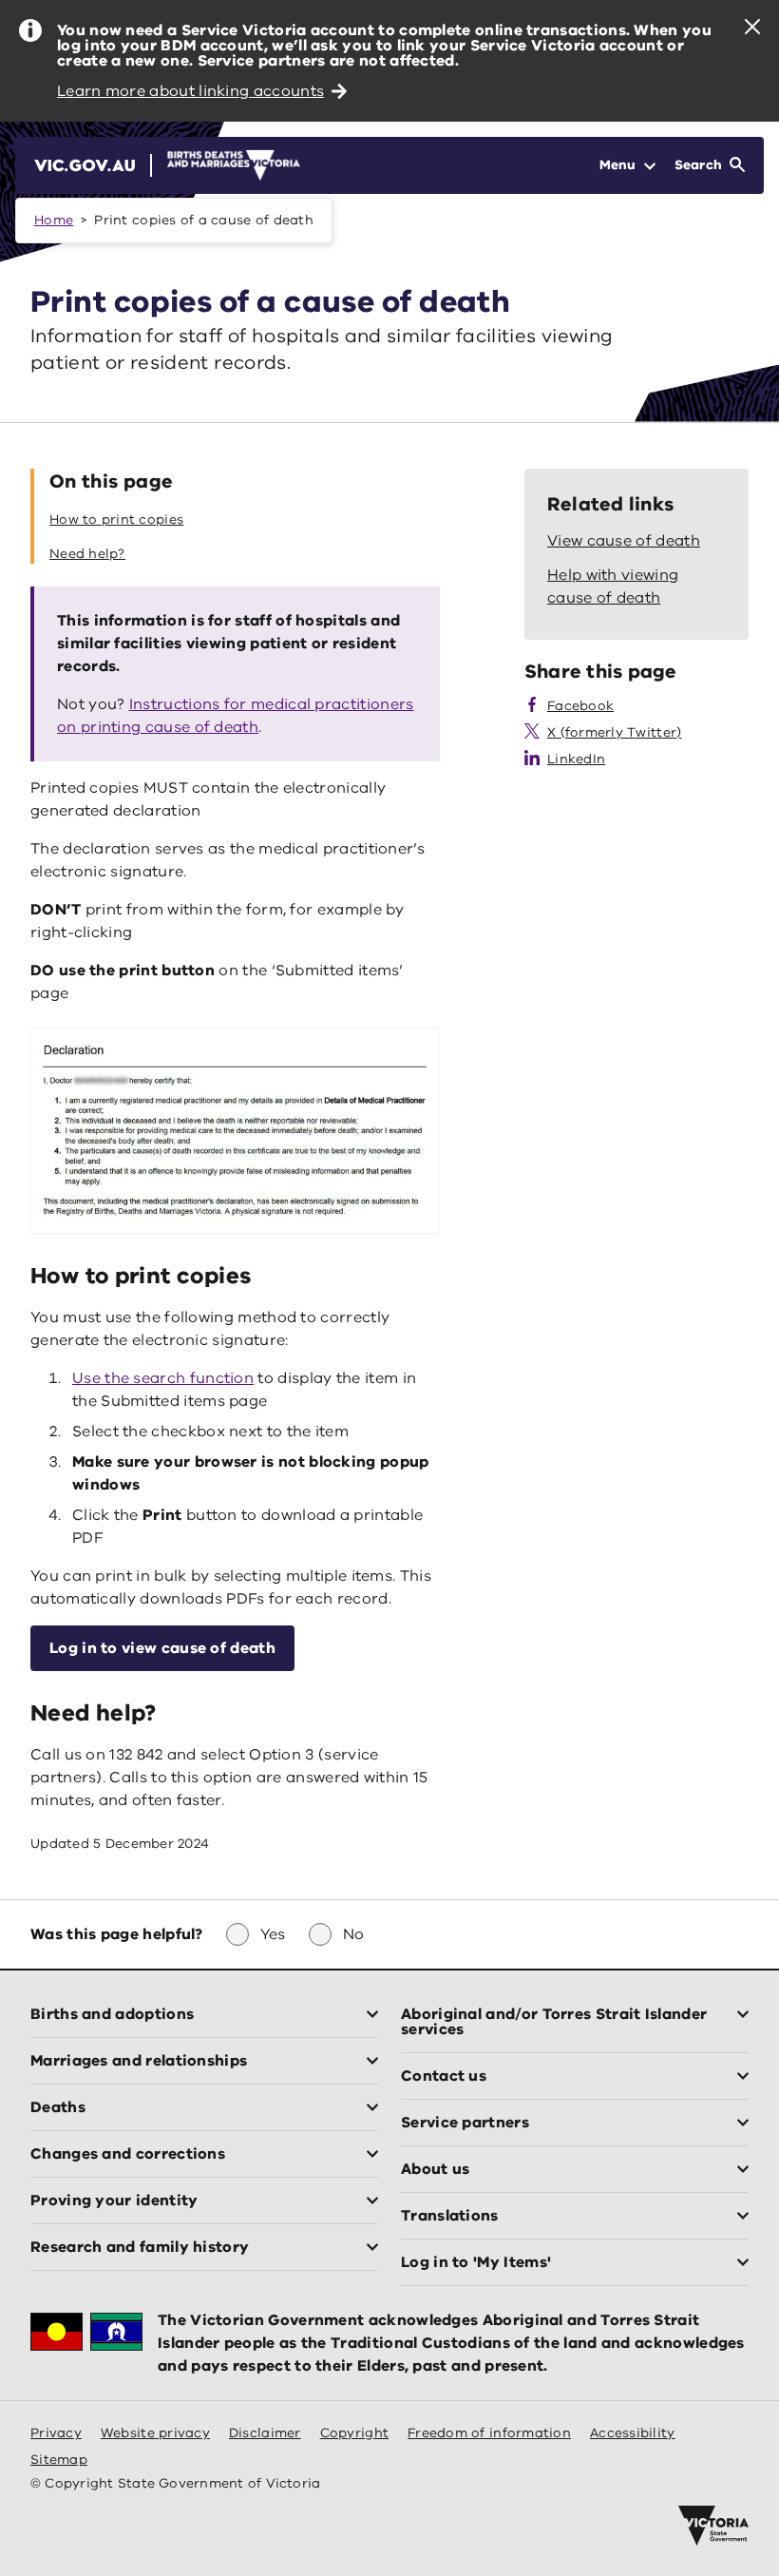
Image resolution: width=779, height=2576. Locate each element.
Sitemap (59, 2460)
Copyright (354, 2433)
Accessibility (633, 2433)
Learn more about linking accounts (190, 91)
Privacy (56, 2433)
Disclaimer (265, 2433)
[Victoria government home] (713, 2526)
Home (54, 220)
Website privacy (155, 2433)
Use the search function (163, 1378)
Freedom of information (489, 2433)
